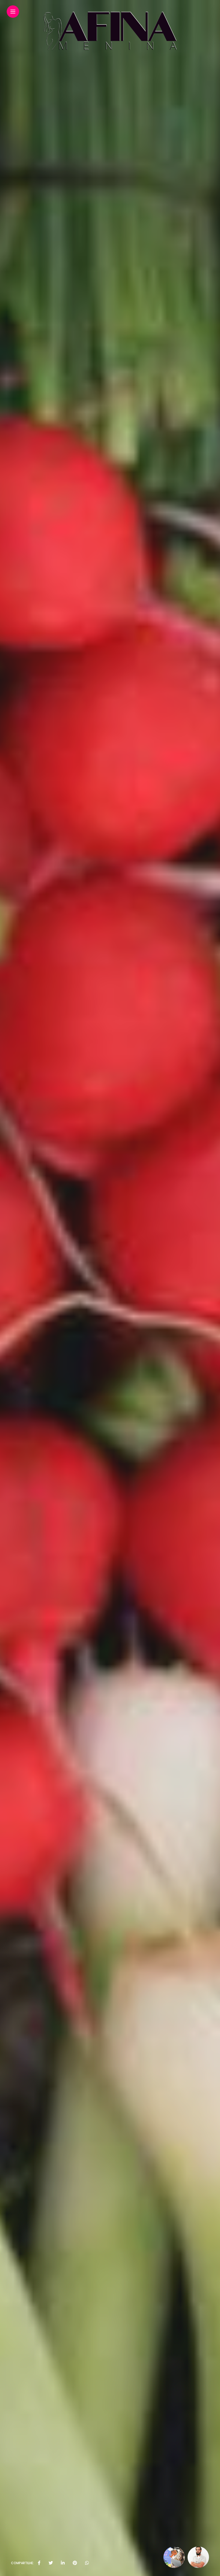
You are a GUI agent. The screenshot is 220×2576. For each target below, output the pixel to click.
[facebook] (39, 2563)
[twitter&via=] (51, 2563)
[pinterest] (75, 2563)
